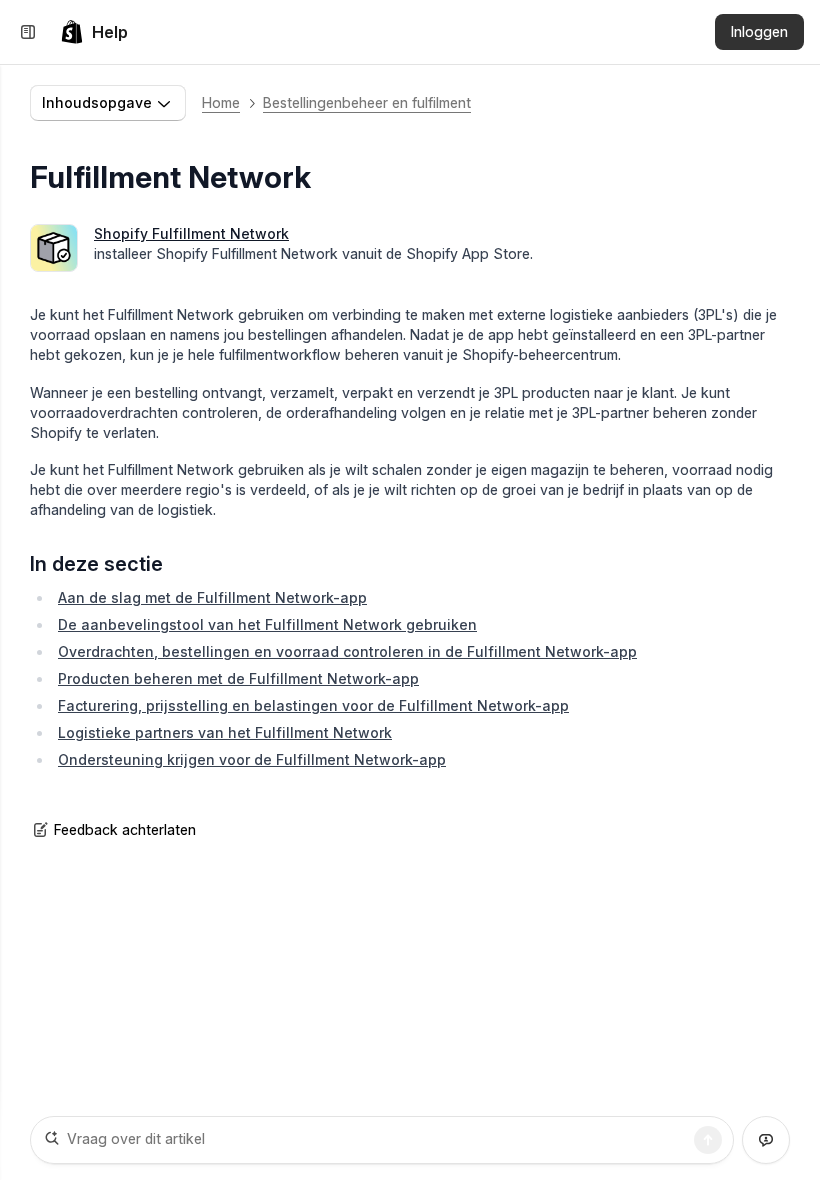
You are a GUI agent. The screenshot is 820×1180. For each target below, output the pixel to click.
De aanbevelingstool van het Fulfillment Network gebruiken (267, 624)
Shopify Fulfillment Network (191, 233)
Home (221, 102)
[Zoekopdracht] (708, 1140)
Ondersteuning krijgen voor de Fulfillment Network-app (252, 759)
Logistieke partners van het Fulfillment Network (225, 732)
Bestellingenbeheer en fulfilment (367, 102)
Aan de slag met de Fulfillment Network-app (212, 597)
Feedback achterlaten (125, 829)
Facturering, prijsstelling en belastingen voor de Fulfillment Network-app (313, 705)
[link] (94, 32)
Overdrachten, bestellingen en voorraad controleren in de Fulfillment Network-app (347, 651)
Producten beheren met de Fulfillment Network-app (238, 678)
